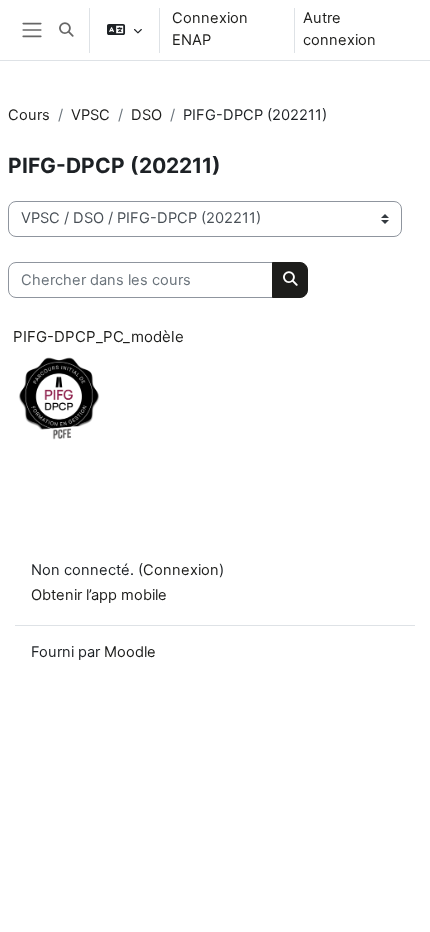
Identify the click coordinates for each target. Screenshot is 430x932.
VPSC (90, 115)
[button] (66, 30)
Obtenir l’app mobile (99, 595)
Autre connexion (339, 29)
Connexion (181, 570)
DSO (146, 115)
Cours (29, 115)
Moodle (130, 652)
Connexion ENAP (210, 29)
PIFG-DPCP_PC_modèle (98, 336)
